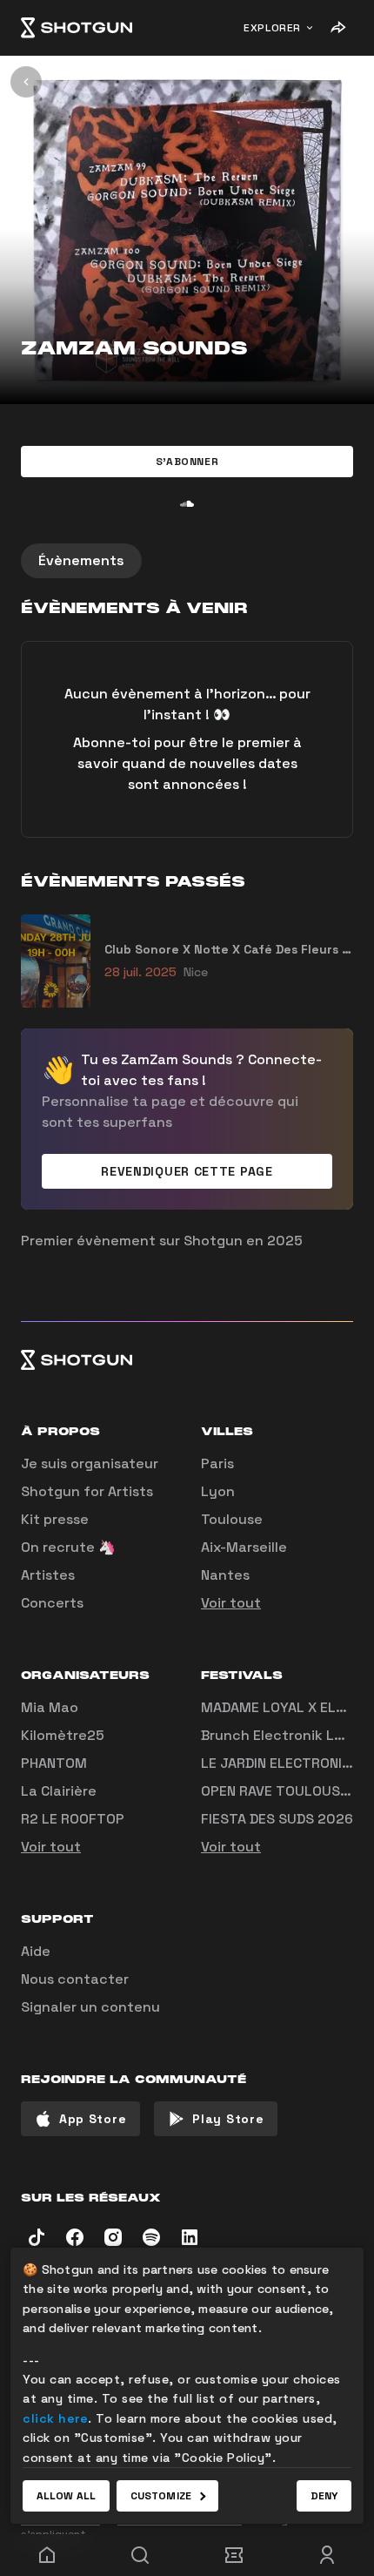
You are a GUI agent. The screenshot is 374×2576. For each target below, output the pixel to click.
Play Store (228, 2119)
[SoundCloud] (187, 503)
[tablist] (187, 561)
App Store (93, 2119)
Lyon (218, 1491)
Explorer (272, 28)
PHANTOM (54, 1763)
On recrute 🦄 (68, 1547)
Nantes (225, 1575)
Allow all (66, 2496)
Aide (36, 1951)
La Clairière (59, 1791)
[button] (187, 462)
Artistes (48, 1575)
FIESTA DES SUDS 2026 (277, 1819)
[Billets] (234, 2555)
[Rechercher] (141, 2555)
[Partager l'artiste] (337, 28)
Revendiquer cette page (187, 1171)
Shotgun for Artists (87, 1491)
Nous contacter (75, 1979)
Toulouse (232, 1519)
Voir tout (231, 1603)
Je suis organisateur (90, 1463)
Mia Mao (50, 1707)
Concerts (52, 1603)
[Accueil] (77, 28)
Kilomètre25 (63, 1735)
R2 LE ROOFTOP (73, 1819)
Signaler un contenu (90, 2007)
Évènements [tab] (81, 560)
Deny (324, 2496)
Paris (217, 1463)
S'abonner (187, 462)
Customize (161, 2496)
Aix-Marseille (244, 1547)
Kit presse (55, 1519)
